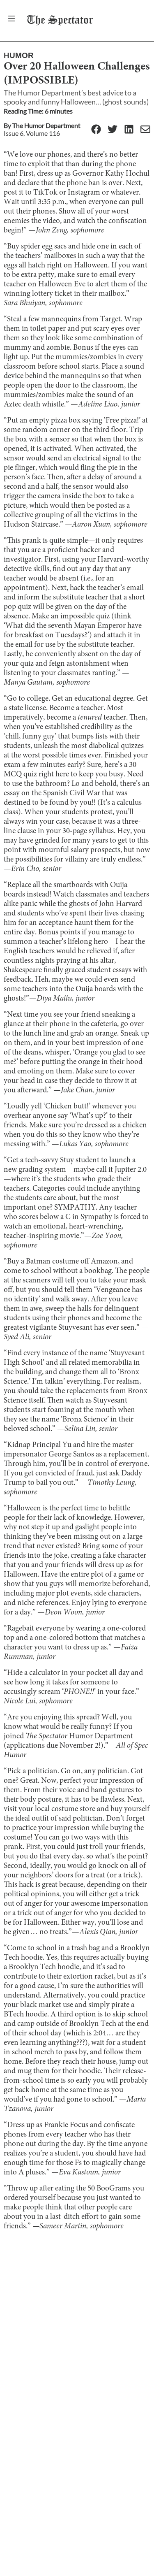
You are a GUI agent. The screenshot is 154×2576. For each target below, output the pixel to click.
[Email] (145, 130)
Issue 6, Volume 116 (32, 133)
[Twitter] (113, 130)
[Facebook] (96, 130)
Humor (19, 55)
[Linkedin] (129, 130)
